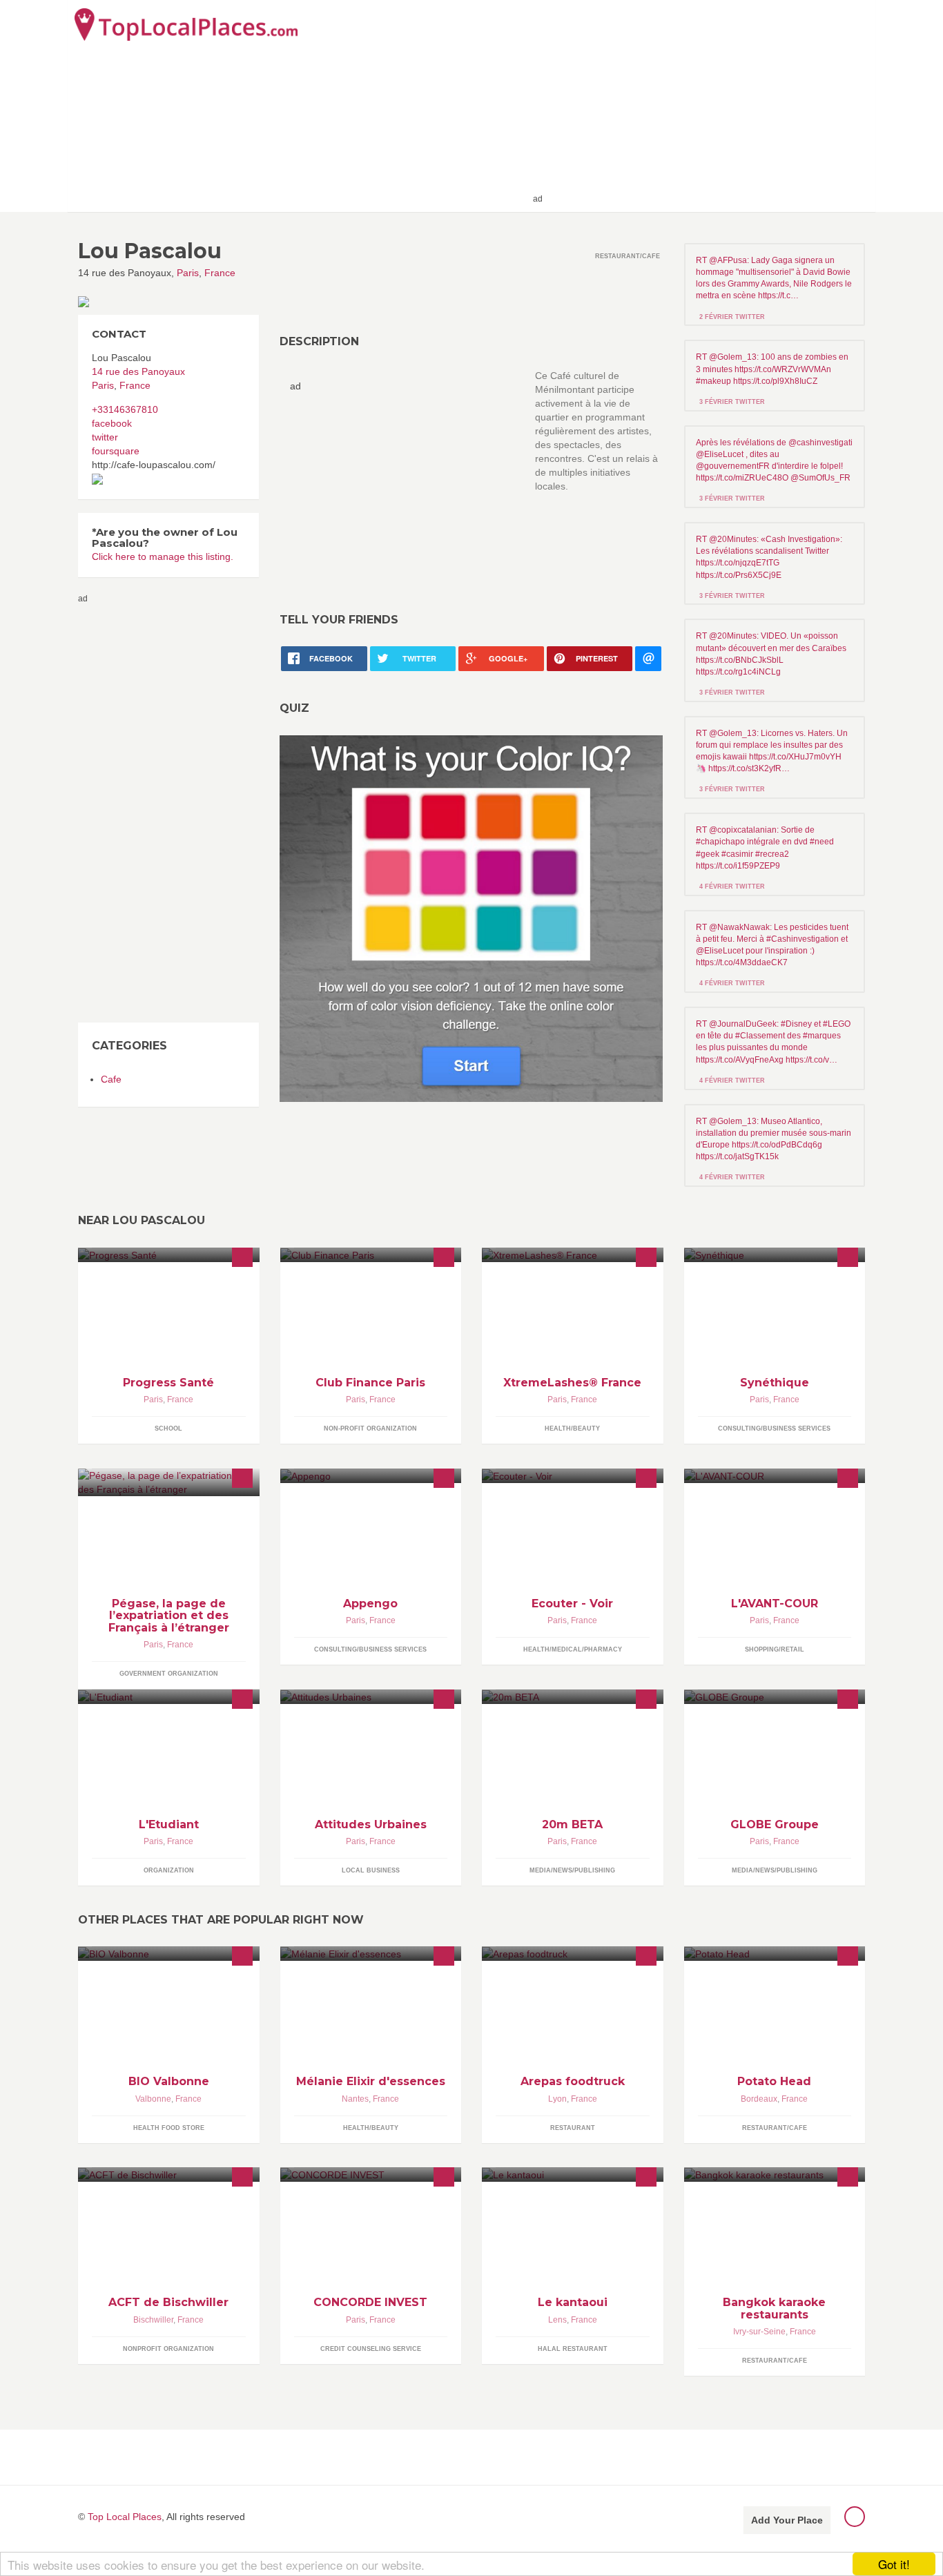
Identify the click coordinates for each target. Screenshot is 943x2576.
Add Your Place (787, 2520)
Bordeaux (759, 2099)
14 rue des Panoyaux (138, 371)
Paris (188, 273)
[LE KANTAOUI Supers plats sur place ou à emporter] (573, 2175)
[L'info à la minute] (573, 1697)
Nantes (355, 2099)
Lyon (557, 2099)
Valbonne (153, 2099)
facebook (112, 423)
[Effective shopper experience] (775, 1697)
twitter (105, 437)
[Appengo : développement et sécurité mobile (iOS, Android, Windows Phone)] (371, 1476)
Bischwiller (153, 2320)
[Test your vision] (471, 918)
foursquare (116, 451)
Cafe (111, 1079)
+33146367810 (125, 409)
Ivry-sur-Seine (759, 2332)
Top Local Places (125, 2517)
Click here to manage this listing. (163, 556)
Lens (557, 2320)
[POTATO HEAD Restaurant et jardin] (775, 1954)
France (220, 273)
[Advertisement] (707, 105)
